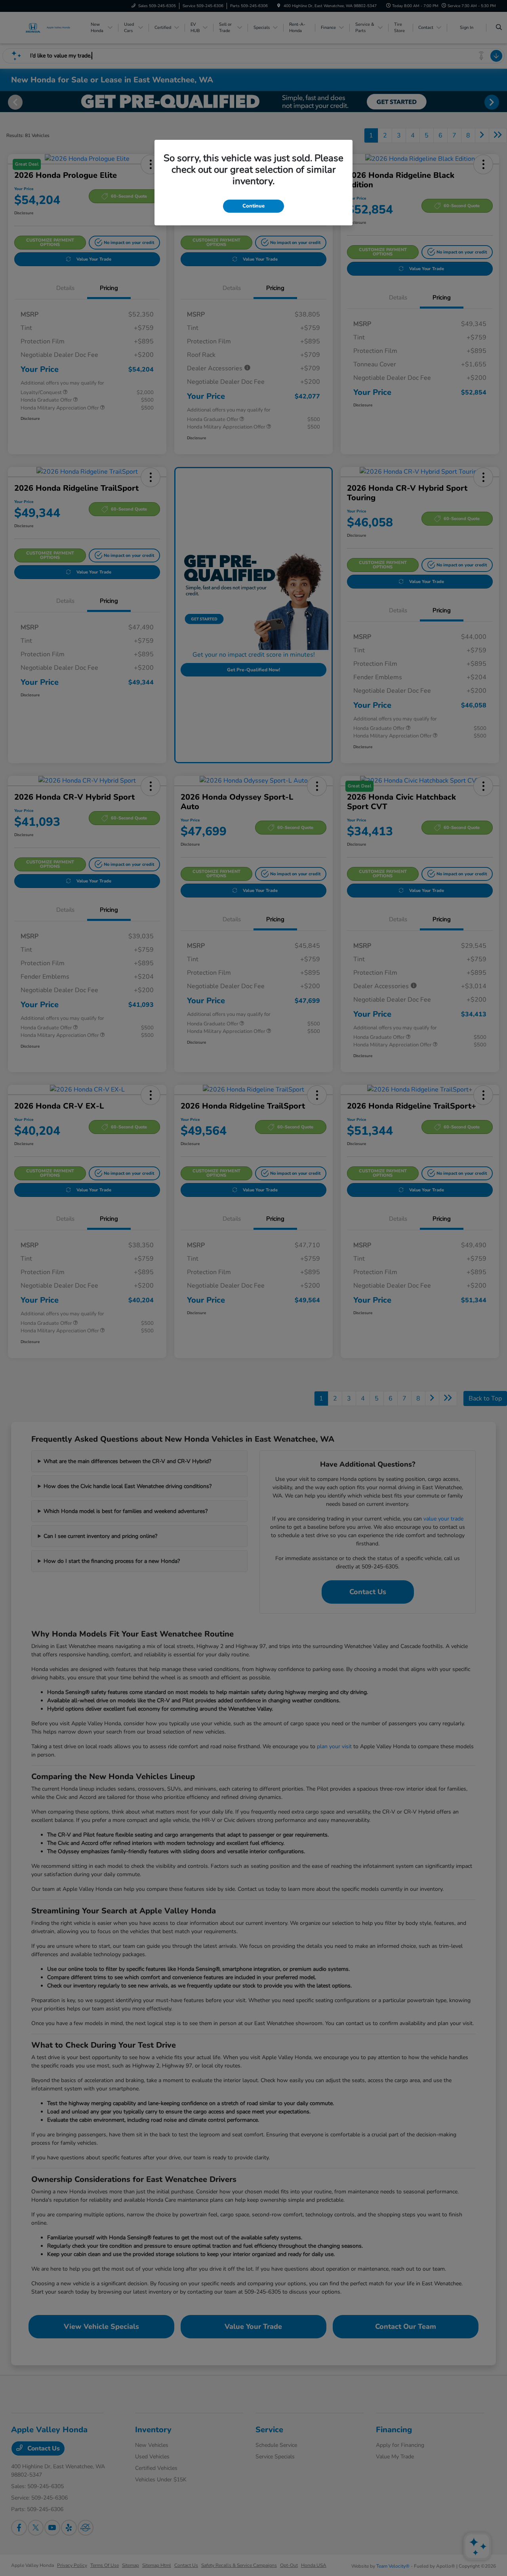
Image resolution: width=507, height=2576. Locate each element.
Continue (253, 206)
